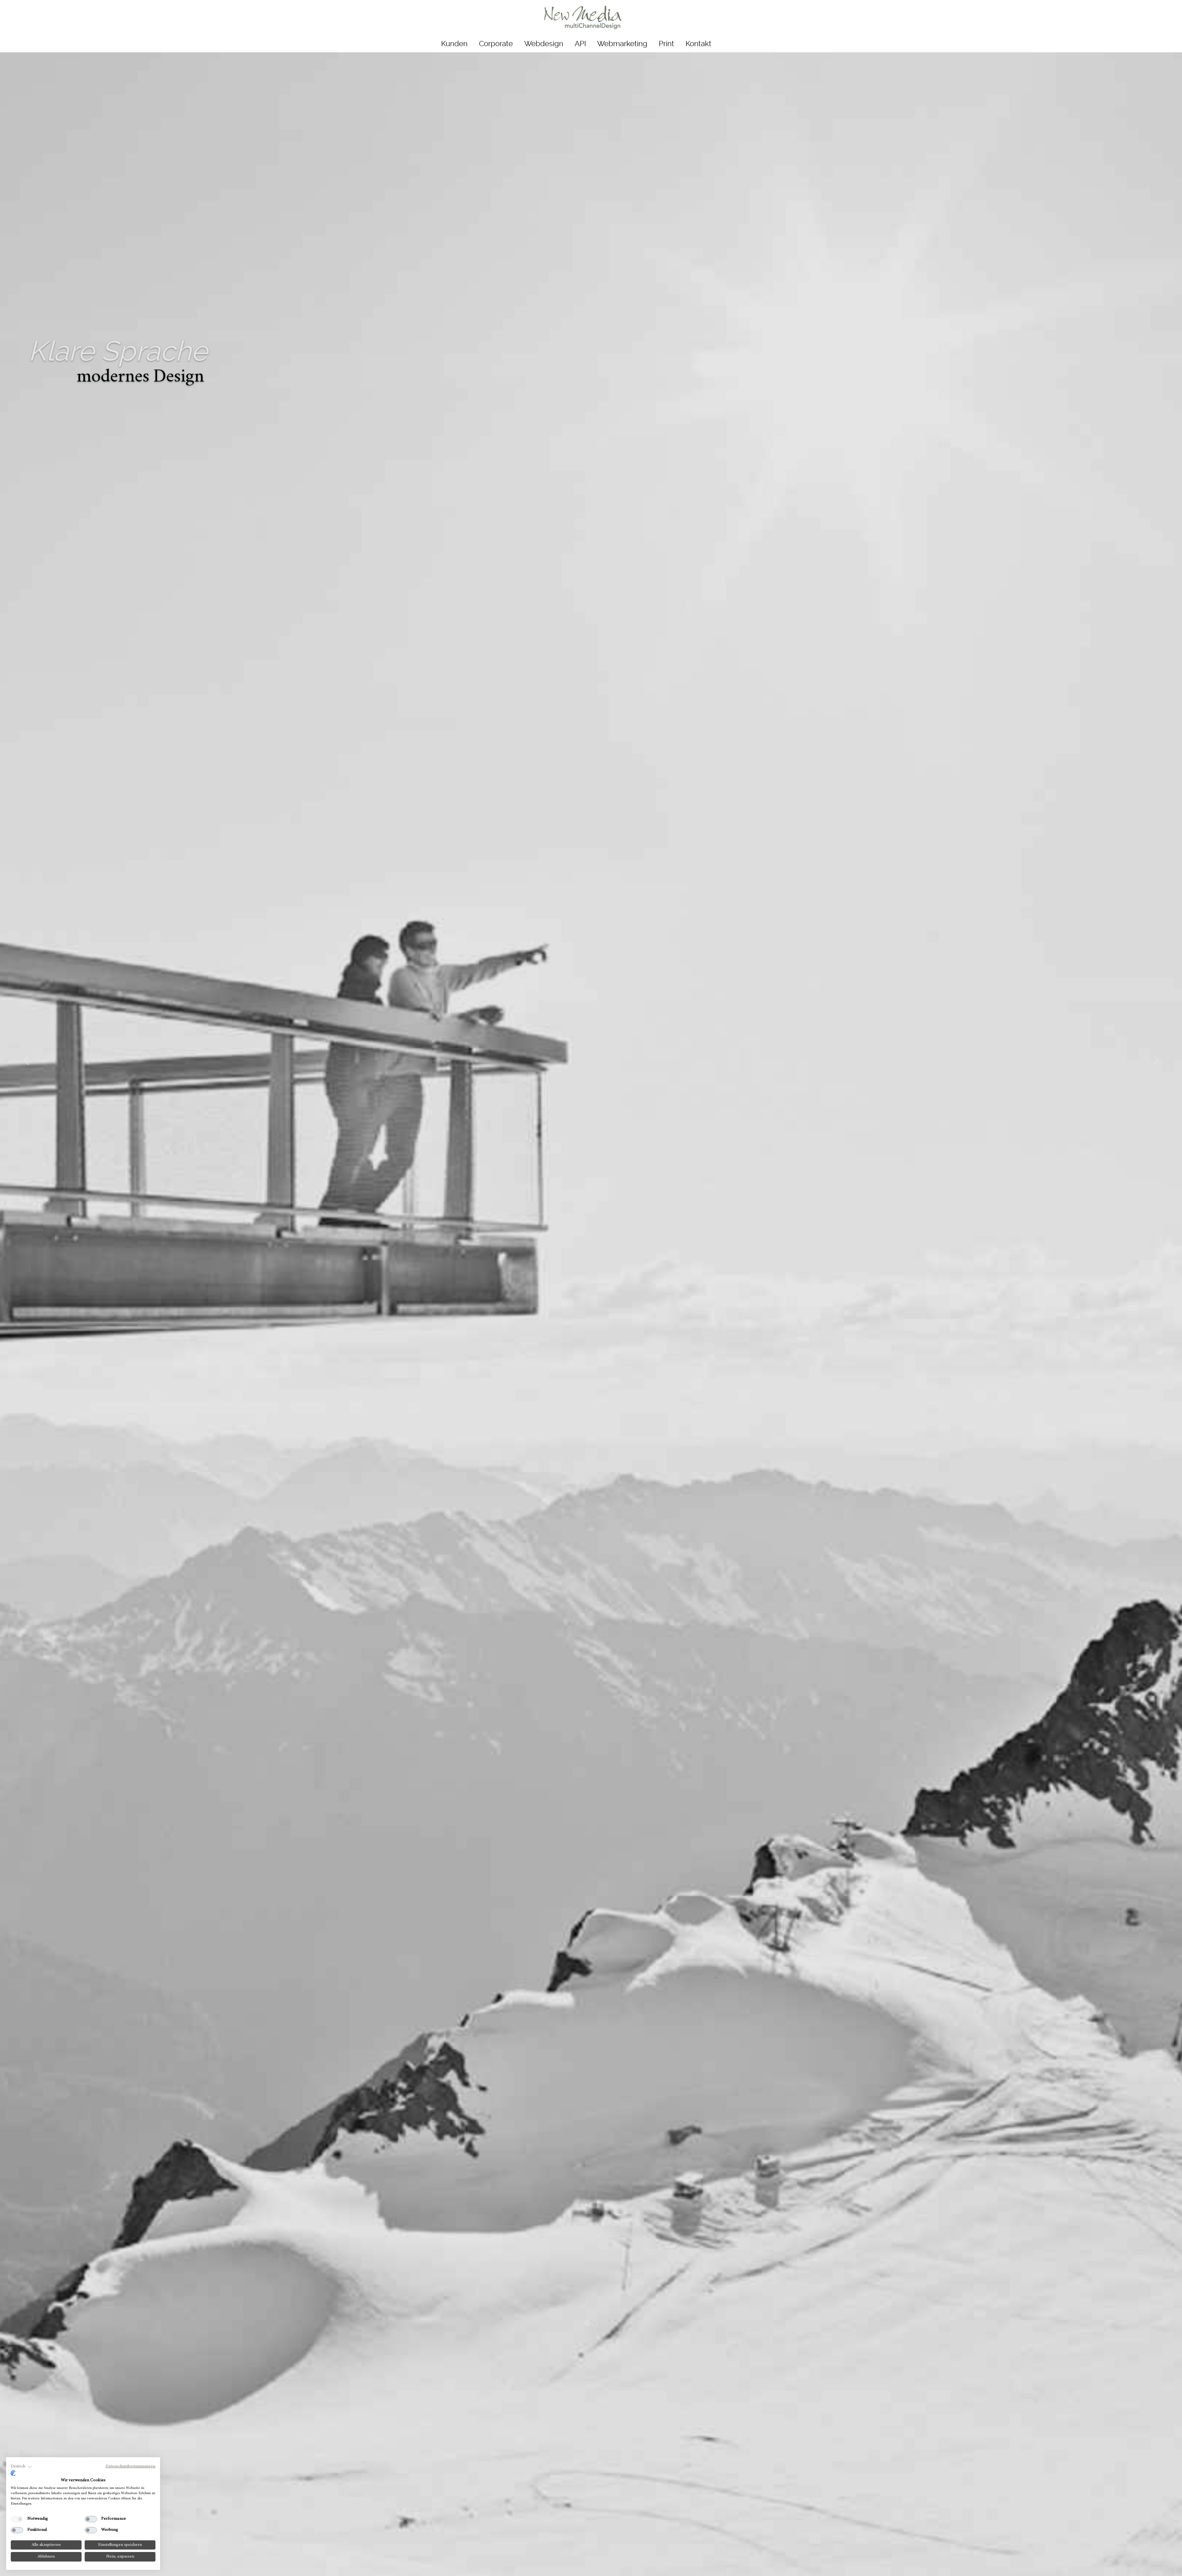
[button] (21, 2467)
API (580, 44)
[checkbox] (17, 2519)
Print (666, 44)
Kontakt (698, 44)
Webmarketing (622, 44)
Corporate (496, 44)
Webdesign (544, 44)
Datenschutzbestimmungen (131, 2466)
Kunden (454, 44)
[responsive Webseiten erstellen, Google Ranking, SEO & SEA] (583, 18)
